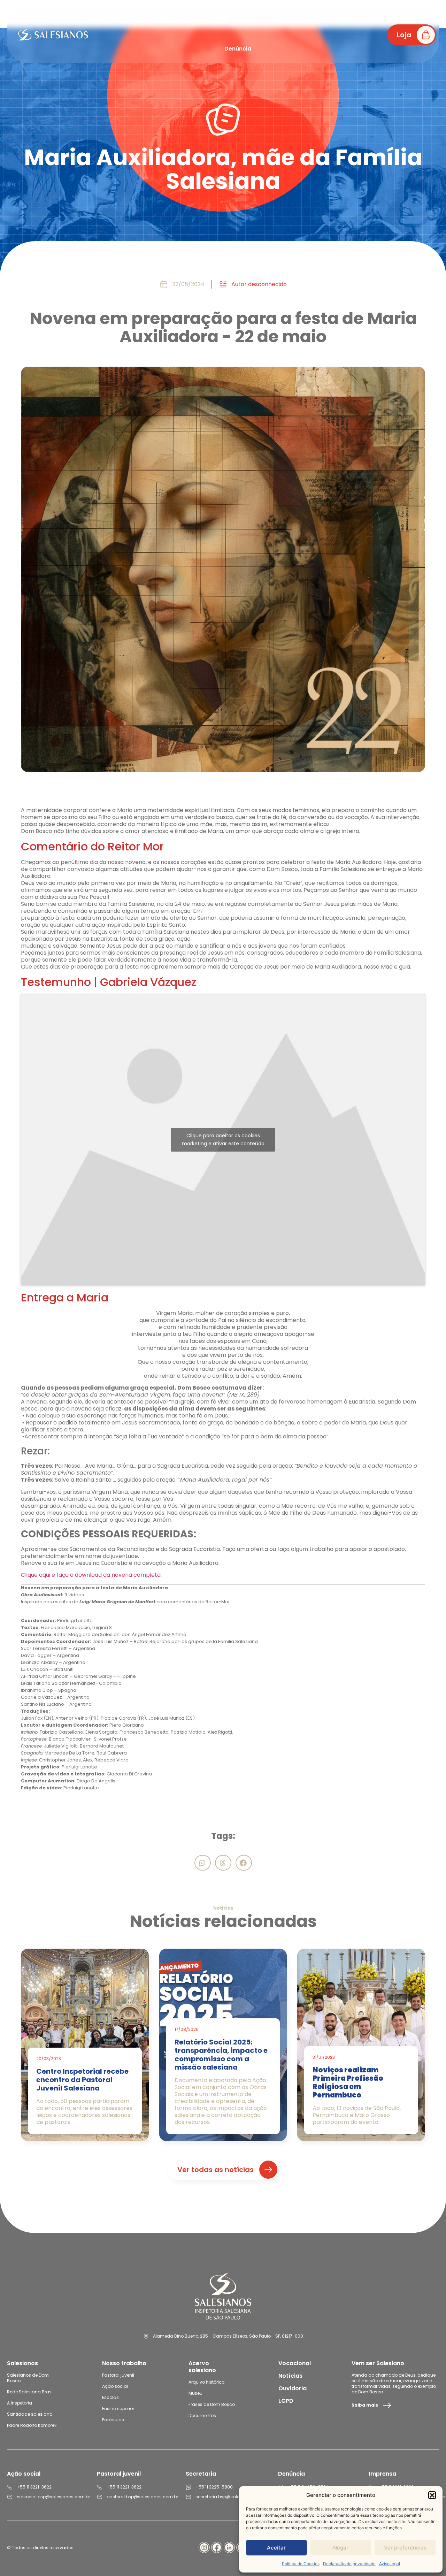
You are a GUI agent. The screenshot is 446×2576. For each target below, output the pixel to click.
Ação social (115, 2386)
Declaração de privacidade (349, 2564)
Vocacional (295, 2363)
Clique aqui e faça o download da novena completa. (91, 1575)
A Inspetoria (20, 2403)
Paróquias (113, 2420)
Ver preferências (405, 2548)
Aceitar (276, 2548)
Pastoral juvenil (118, 2375)
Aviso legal (390, 2564)
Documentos (202, 2416)
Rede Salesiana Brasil (30, 2392)
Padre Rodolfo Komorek (32, 2425)
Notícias (290, 2376)
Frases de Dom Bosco (212, 2404)
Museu (195, 2393)
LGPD (286, 2401)
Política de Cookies (301, 2564)
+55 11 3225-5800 (214, 2487)
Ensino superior (118, 2409)
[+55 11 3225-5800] (189, 2487)
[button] (432, 2495)
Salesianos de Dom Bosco (28, 2378)
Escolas (110, 2397)
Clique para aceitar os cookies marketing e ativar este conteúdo (223, 1140)
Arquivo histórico (206, 2382)
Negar (341, 2548)
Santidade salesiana (30, 2414)
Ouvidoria (293, 2388)
